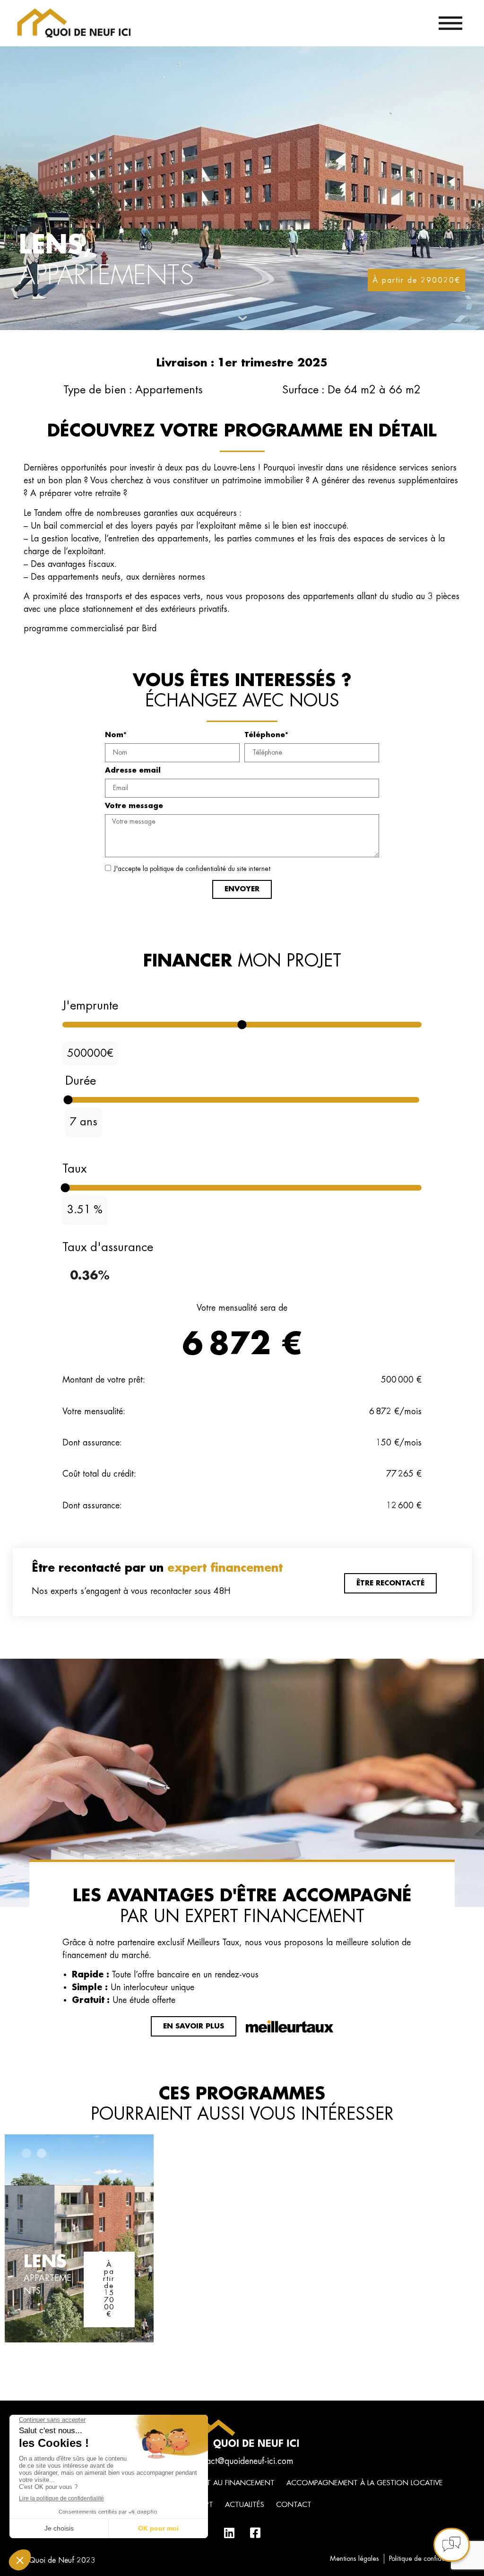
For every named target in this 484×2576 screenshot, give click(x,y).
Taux (74, 1169)
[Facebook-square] (255, 2532)
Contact (294, 2505)
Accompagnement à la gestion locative (365, 2483)
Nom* (116, 735)
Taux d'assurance (108, 1247)
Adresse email (133, 770)
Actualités (245, 2505)
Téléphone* (266, 735)
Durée (81, 1081)
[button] (26, 2153)
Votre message (134, 806)
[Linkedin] (229, 2532)
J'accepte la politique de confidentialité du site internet (192, 869)
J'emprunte (90, 1005)
